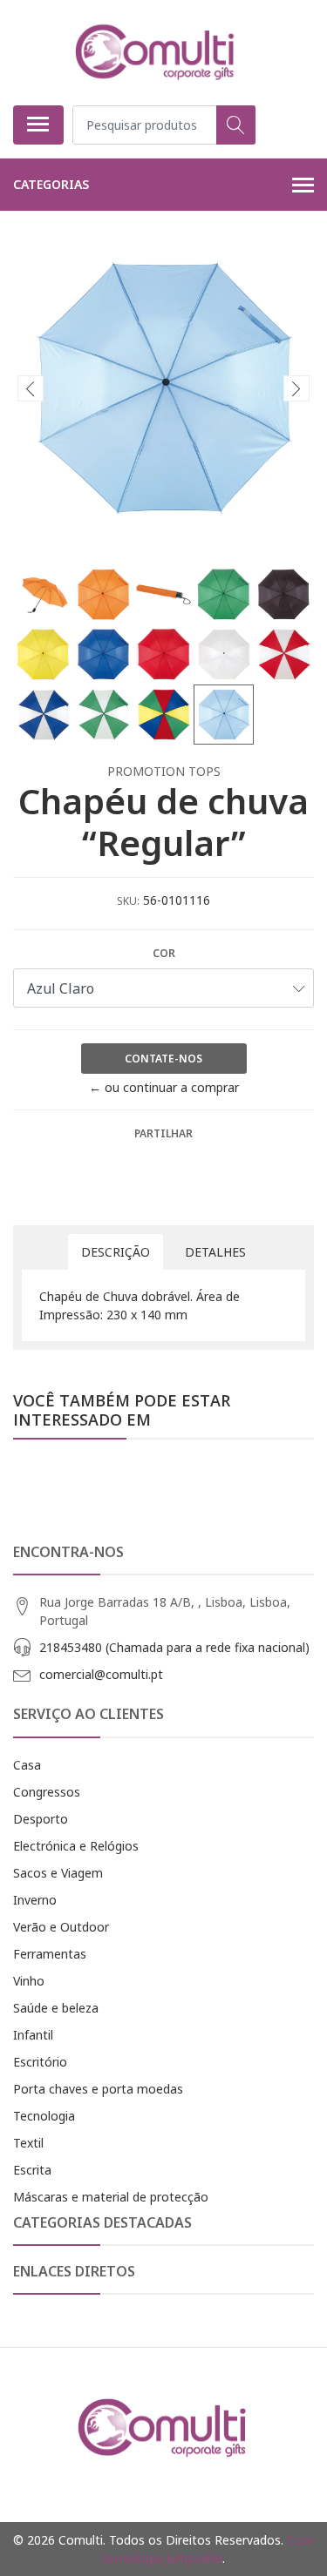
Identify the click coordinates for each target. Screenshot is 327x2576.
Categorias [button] (51, 184)
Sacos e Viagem (58, 1873)
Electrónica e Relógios (76, 1846)
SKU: (128, 901)
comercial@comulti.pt (101, 1674)
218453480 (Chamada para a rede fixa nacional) (174, 1647)
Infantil (33, 2035)
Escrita (32, 2170)
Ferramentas (50, 1954)
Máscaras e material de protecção (111, 2197)
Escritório (40, 2062)
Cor (164, 953)
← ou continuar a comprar (164, 1087)
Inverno (35, 1900)
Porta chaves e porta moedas (98, 2089)
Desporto (41, 1819)
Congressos (47, 1792)
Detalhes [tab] (215, 1252)
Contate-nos (163, 1059)
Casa (27, 1765)
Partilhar (163, 1133)
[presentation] (31, 388)
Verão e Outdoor (61, 1927)
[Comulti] (157, 52)
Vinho (29, 1981)
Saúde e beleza (56, 2008)
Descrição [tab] (116, 1252)
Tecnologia (44, 2116)
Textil (28, 2143)
